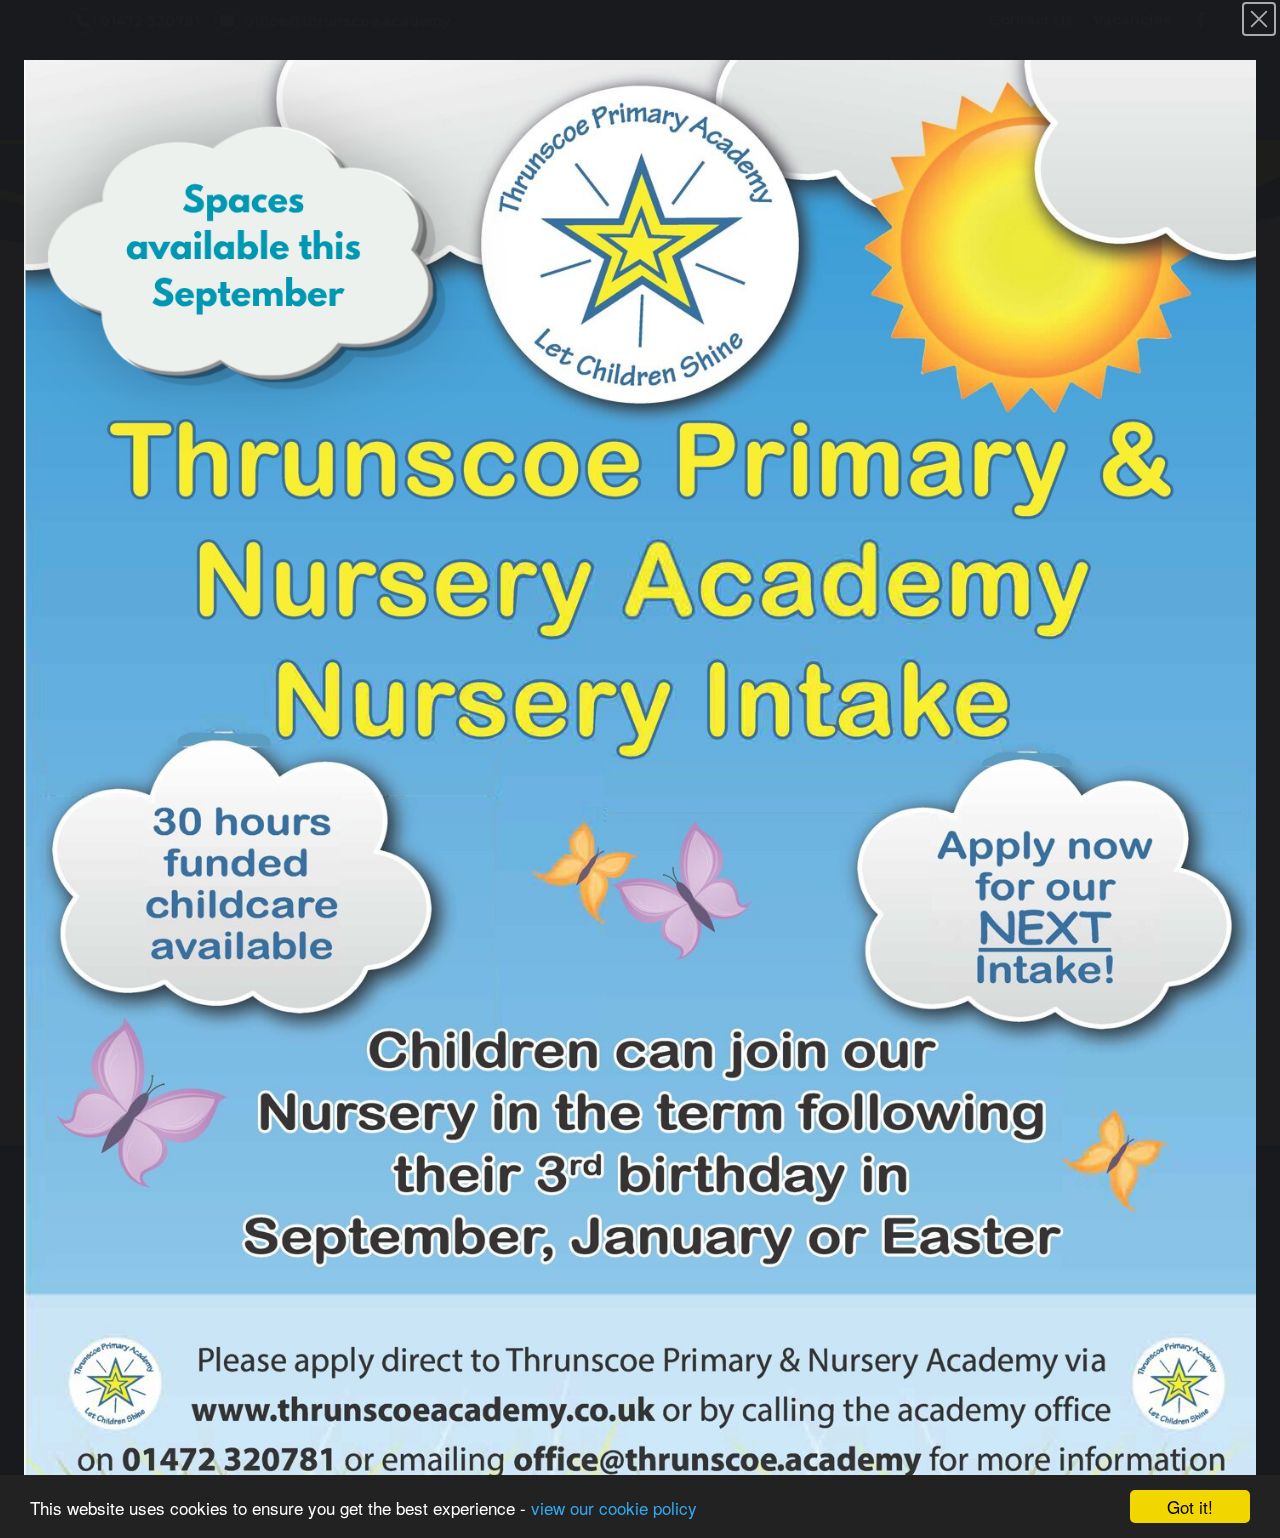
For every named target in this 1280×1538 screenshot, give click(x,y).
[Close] (1259, 19)
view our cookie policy (614, 1507)
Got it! (1190, 1506)
